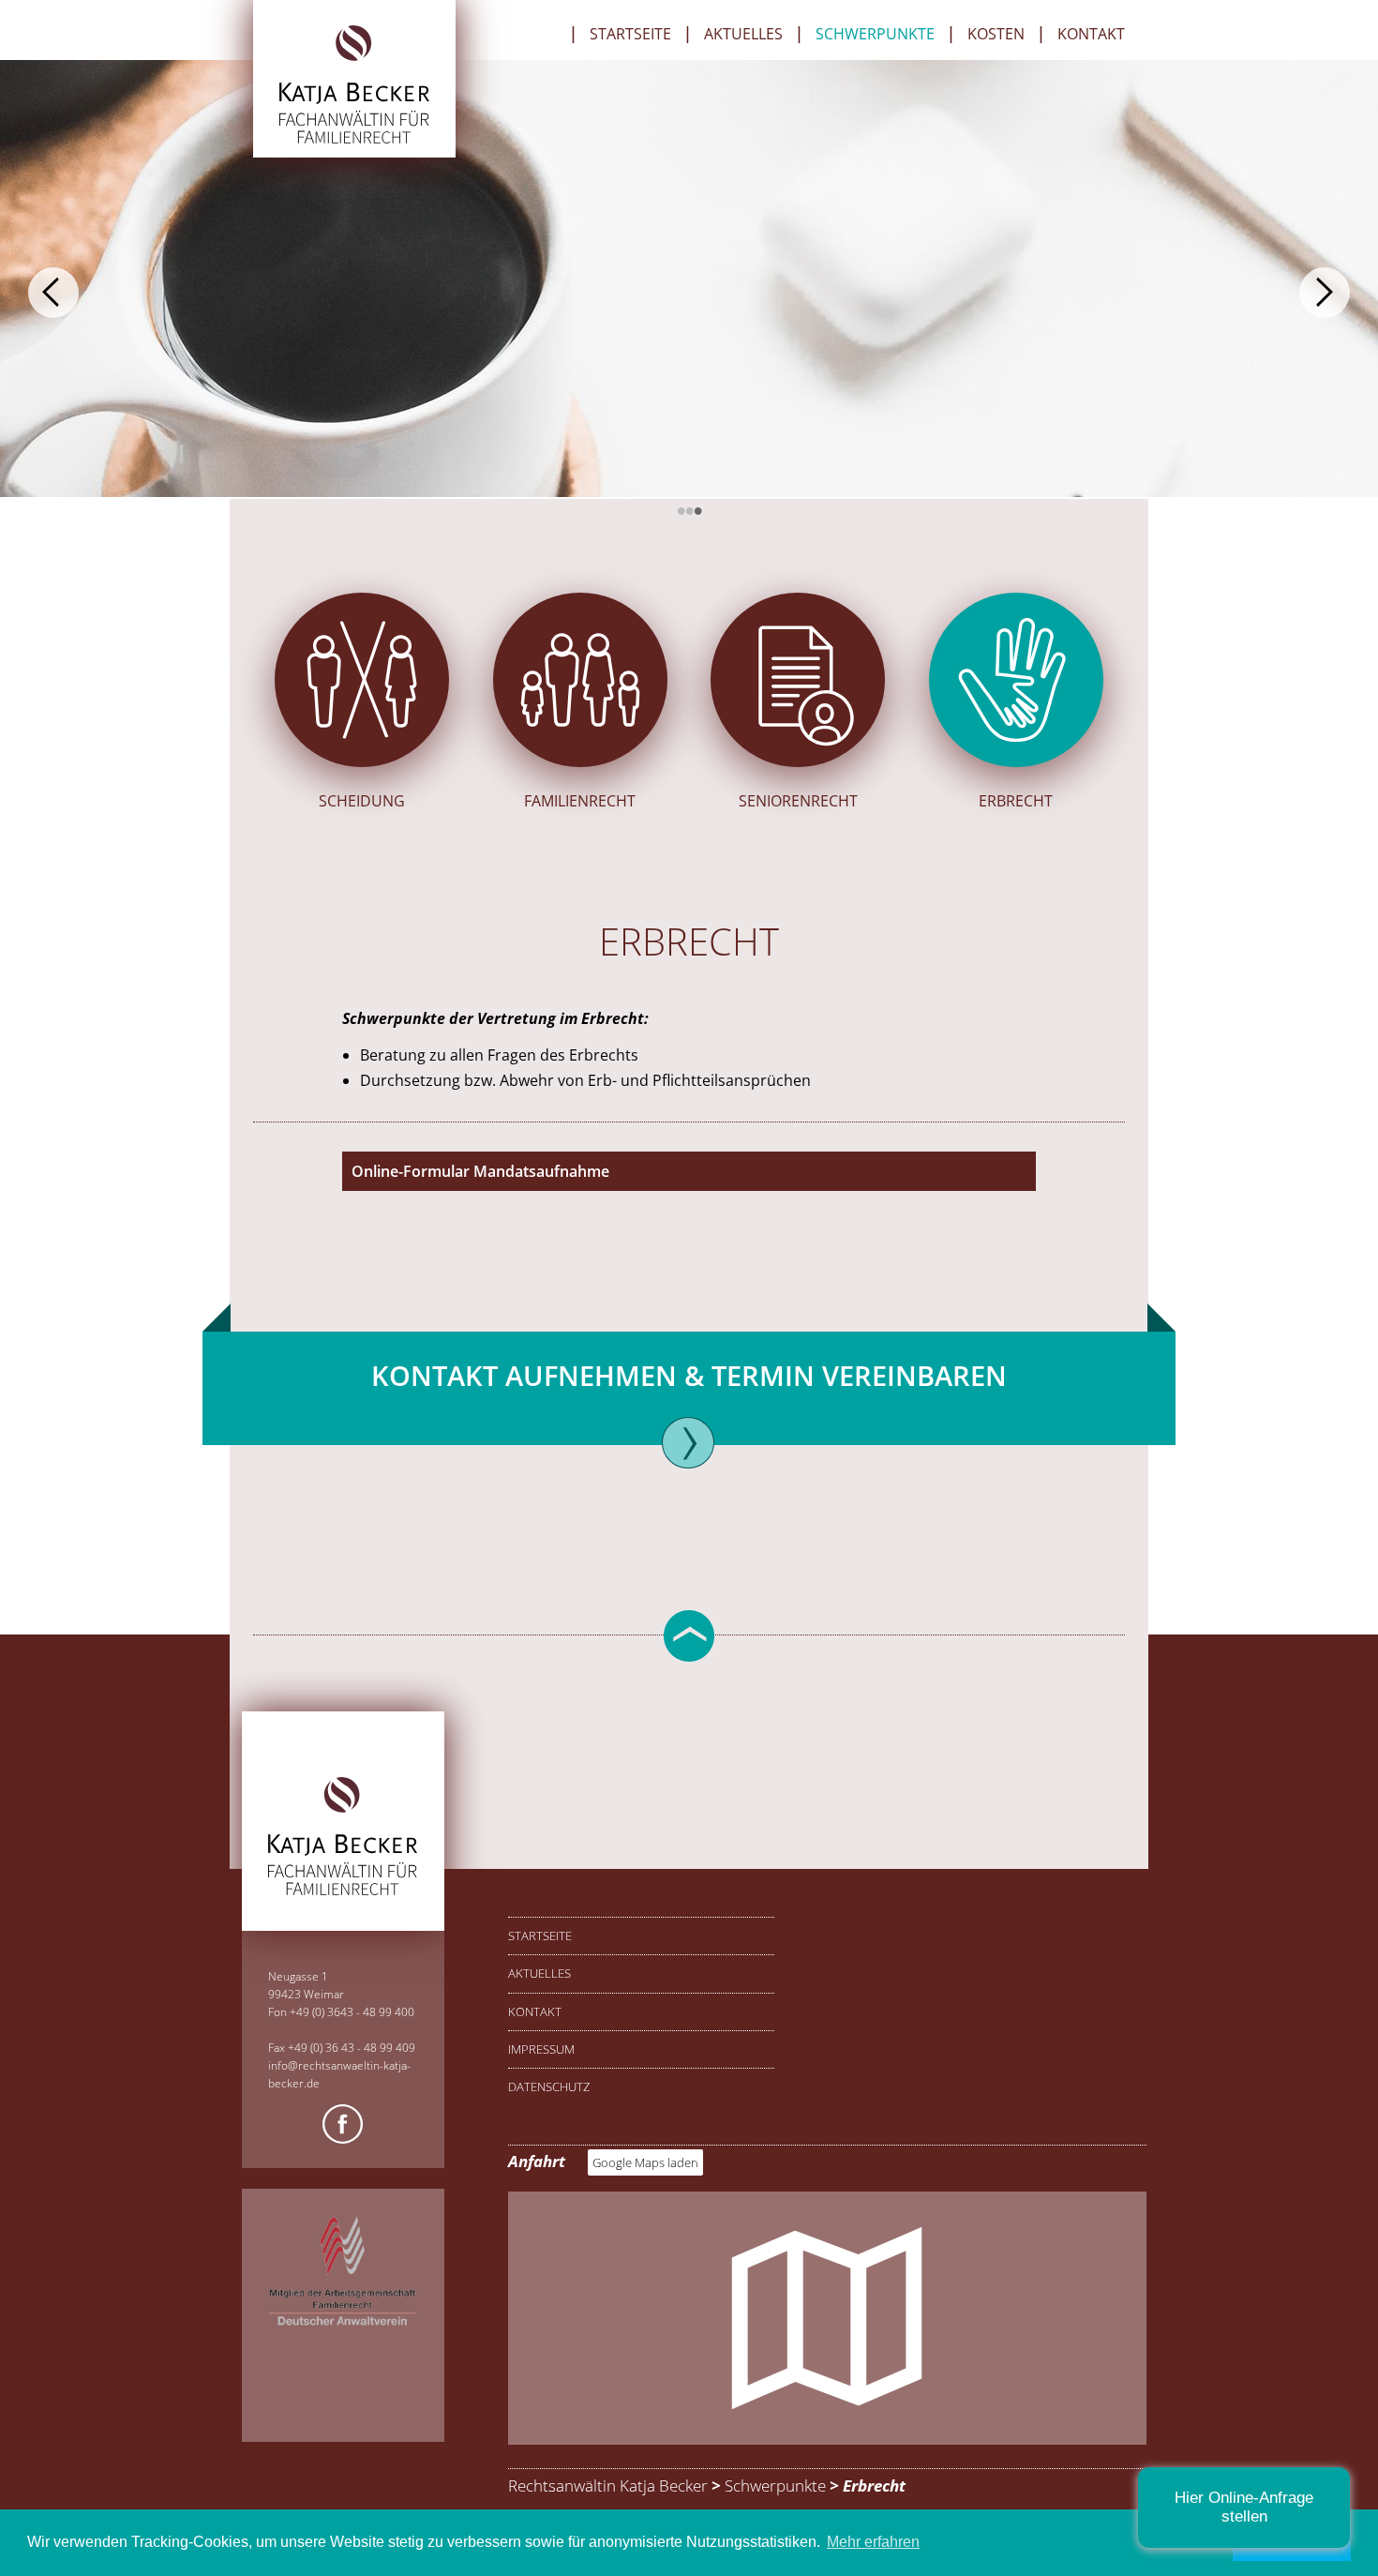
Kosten (996, 35)
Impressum (541, 2049)
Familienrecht (580, 801)
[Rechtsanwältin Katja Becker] (354, 140)
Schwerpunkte (875, 35)
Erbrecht (1016, 801)
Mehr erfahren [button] (873, 2542)
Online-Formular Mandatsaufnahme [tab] (480, 1171)
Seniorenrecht (798, 801)
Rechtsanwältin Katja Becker (608, 2486)
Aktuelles (743, 35)
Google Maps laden (645, 2162)
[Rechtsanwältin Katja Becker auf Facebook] (343, 2127)
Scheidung (362, 801)
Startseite (630, 35)
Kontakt (1091, 35)
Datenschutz (549, 2086)
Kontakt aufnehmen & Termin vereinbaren (689, 1375)
